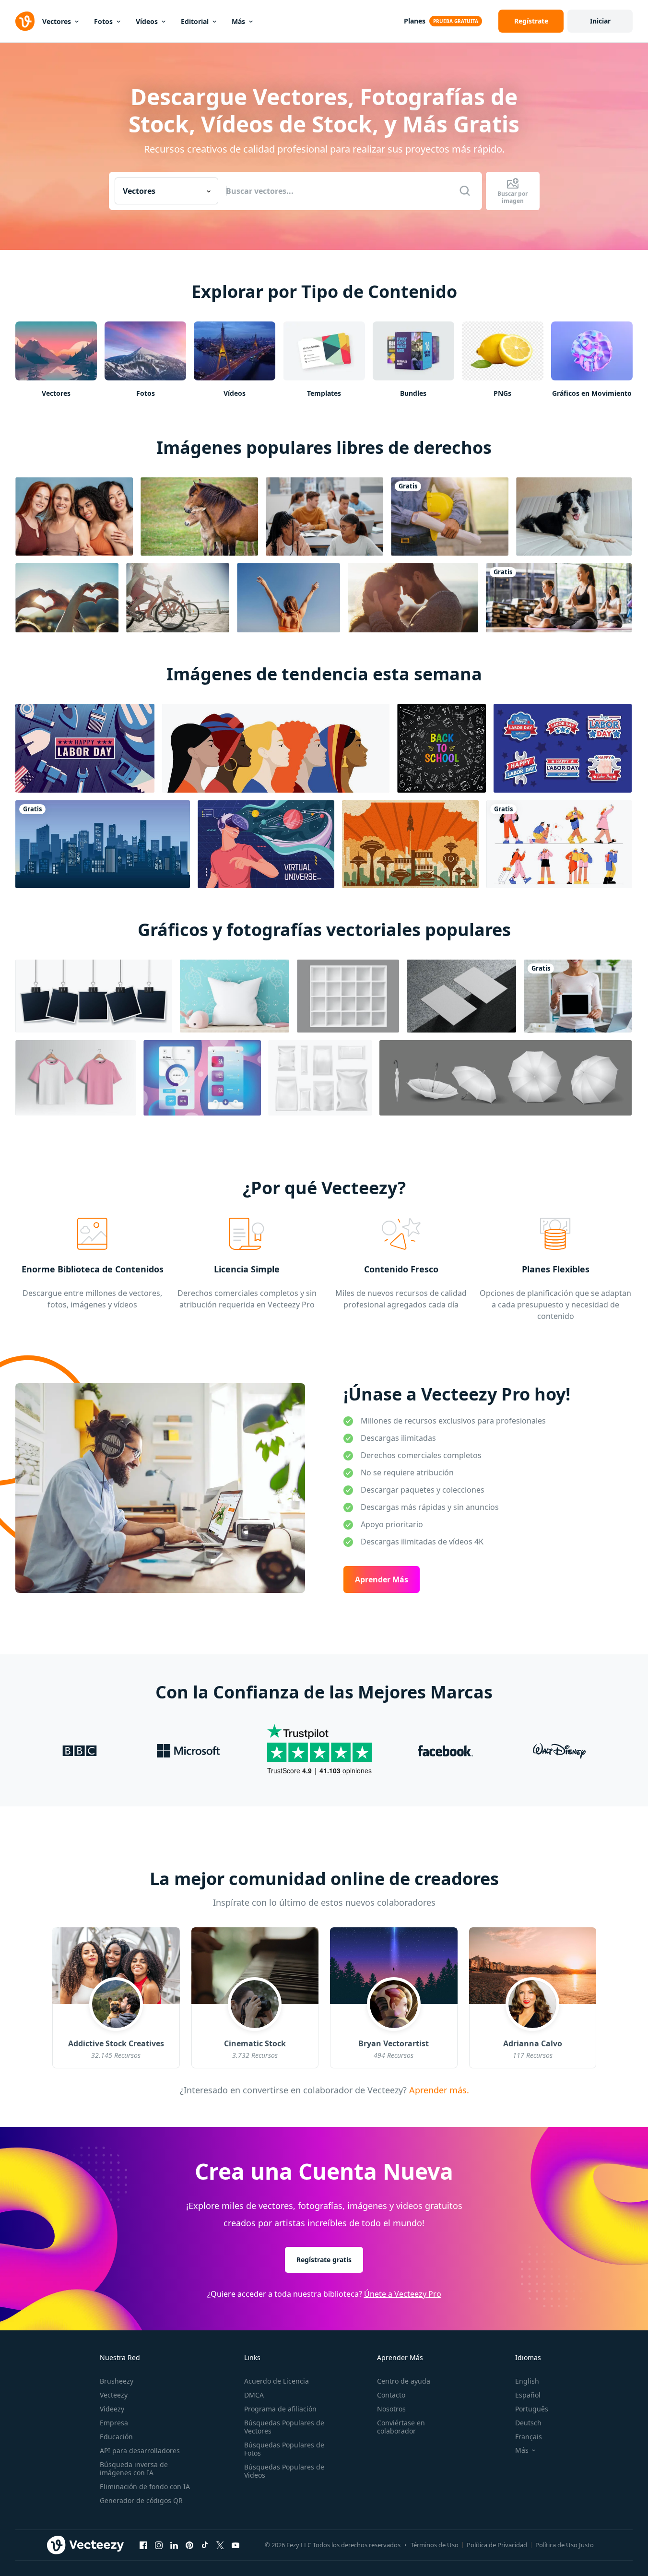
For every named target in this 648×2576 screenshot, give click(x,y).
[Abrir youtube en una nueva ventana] (236, 2545)
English (527, 2381)
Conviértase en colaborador (401, 2427)
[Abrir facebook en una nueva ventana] (143, 2545)
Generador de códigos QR (141, 2500)
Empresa (114, 2423)
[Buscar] (465, 191)
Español (528, 2395)
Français (529, 2437)
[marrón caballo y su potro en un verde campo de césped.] (199, 516)
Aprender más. (437, 2089)
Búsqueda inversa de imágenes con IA (134, 2469)
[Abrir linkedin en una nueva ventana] (174, 2545)
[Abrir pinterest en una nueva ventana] (189, 2545)
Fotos (103, 21)
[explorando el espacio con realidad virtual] (266, 844)
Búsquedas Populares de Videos (284, 2471)
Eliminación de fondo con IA (145, 2487)
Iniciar (600, 21)
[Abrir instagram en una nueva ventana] (159, 2545)
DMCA (254, 2395)
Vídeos (147, 21)
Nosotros (391, 2409)
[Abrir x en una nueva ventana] (220, 2545)
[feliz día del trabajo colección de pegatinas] (563, 748)
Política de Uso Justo (565, 2545)
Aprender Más (382, 1579)
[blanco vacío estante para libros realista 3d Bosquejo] (348, 996)
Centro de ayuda (404, 2381)
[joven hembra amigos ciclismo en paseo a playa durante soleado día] (178, 598)
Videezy (112, 2409)
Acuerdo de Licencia (277, 2381)
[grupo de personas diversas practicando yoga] (559, 598)
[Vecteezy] (25, 21)
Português (532, 2409)
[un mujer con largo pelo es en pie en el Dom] (289, 598)
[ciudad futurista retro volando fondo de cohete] (410, 844)
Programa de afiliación (280, 2409)
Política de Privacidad (497, 2545)
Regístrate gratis (324, 2260)
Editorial (195, 21)
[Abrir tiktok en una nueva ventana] (205, 2545)
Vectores (57, 21)
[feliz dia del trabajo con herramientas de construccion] (85, 748)
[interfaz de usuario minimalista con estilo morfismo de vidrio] (202, 1078)
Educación (116, 2437)
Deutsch (528, 2423)
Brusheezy (117, 2381)
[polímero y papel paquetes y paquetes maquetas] (320, 1078)
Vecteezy (114, 2395)
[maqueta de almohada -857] (235, 996)
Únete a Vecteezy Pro (403, 2294)
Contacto (391, 2395)
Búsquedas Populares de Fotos (284, 2449)
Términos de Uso (435, 2545)
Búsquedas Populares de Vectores (284, 2427)
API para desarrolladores (140, 2451)
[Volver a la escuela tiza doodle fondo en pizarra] (442, 748)
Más (238, 21)
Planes (415, 21)
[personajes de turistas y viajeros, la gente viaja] (559, 844)
